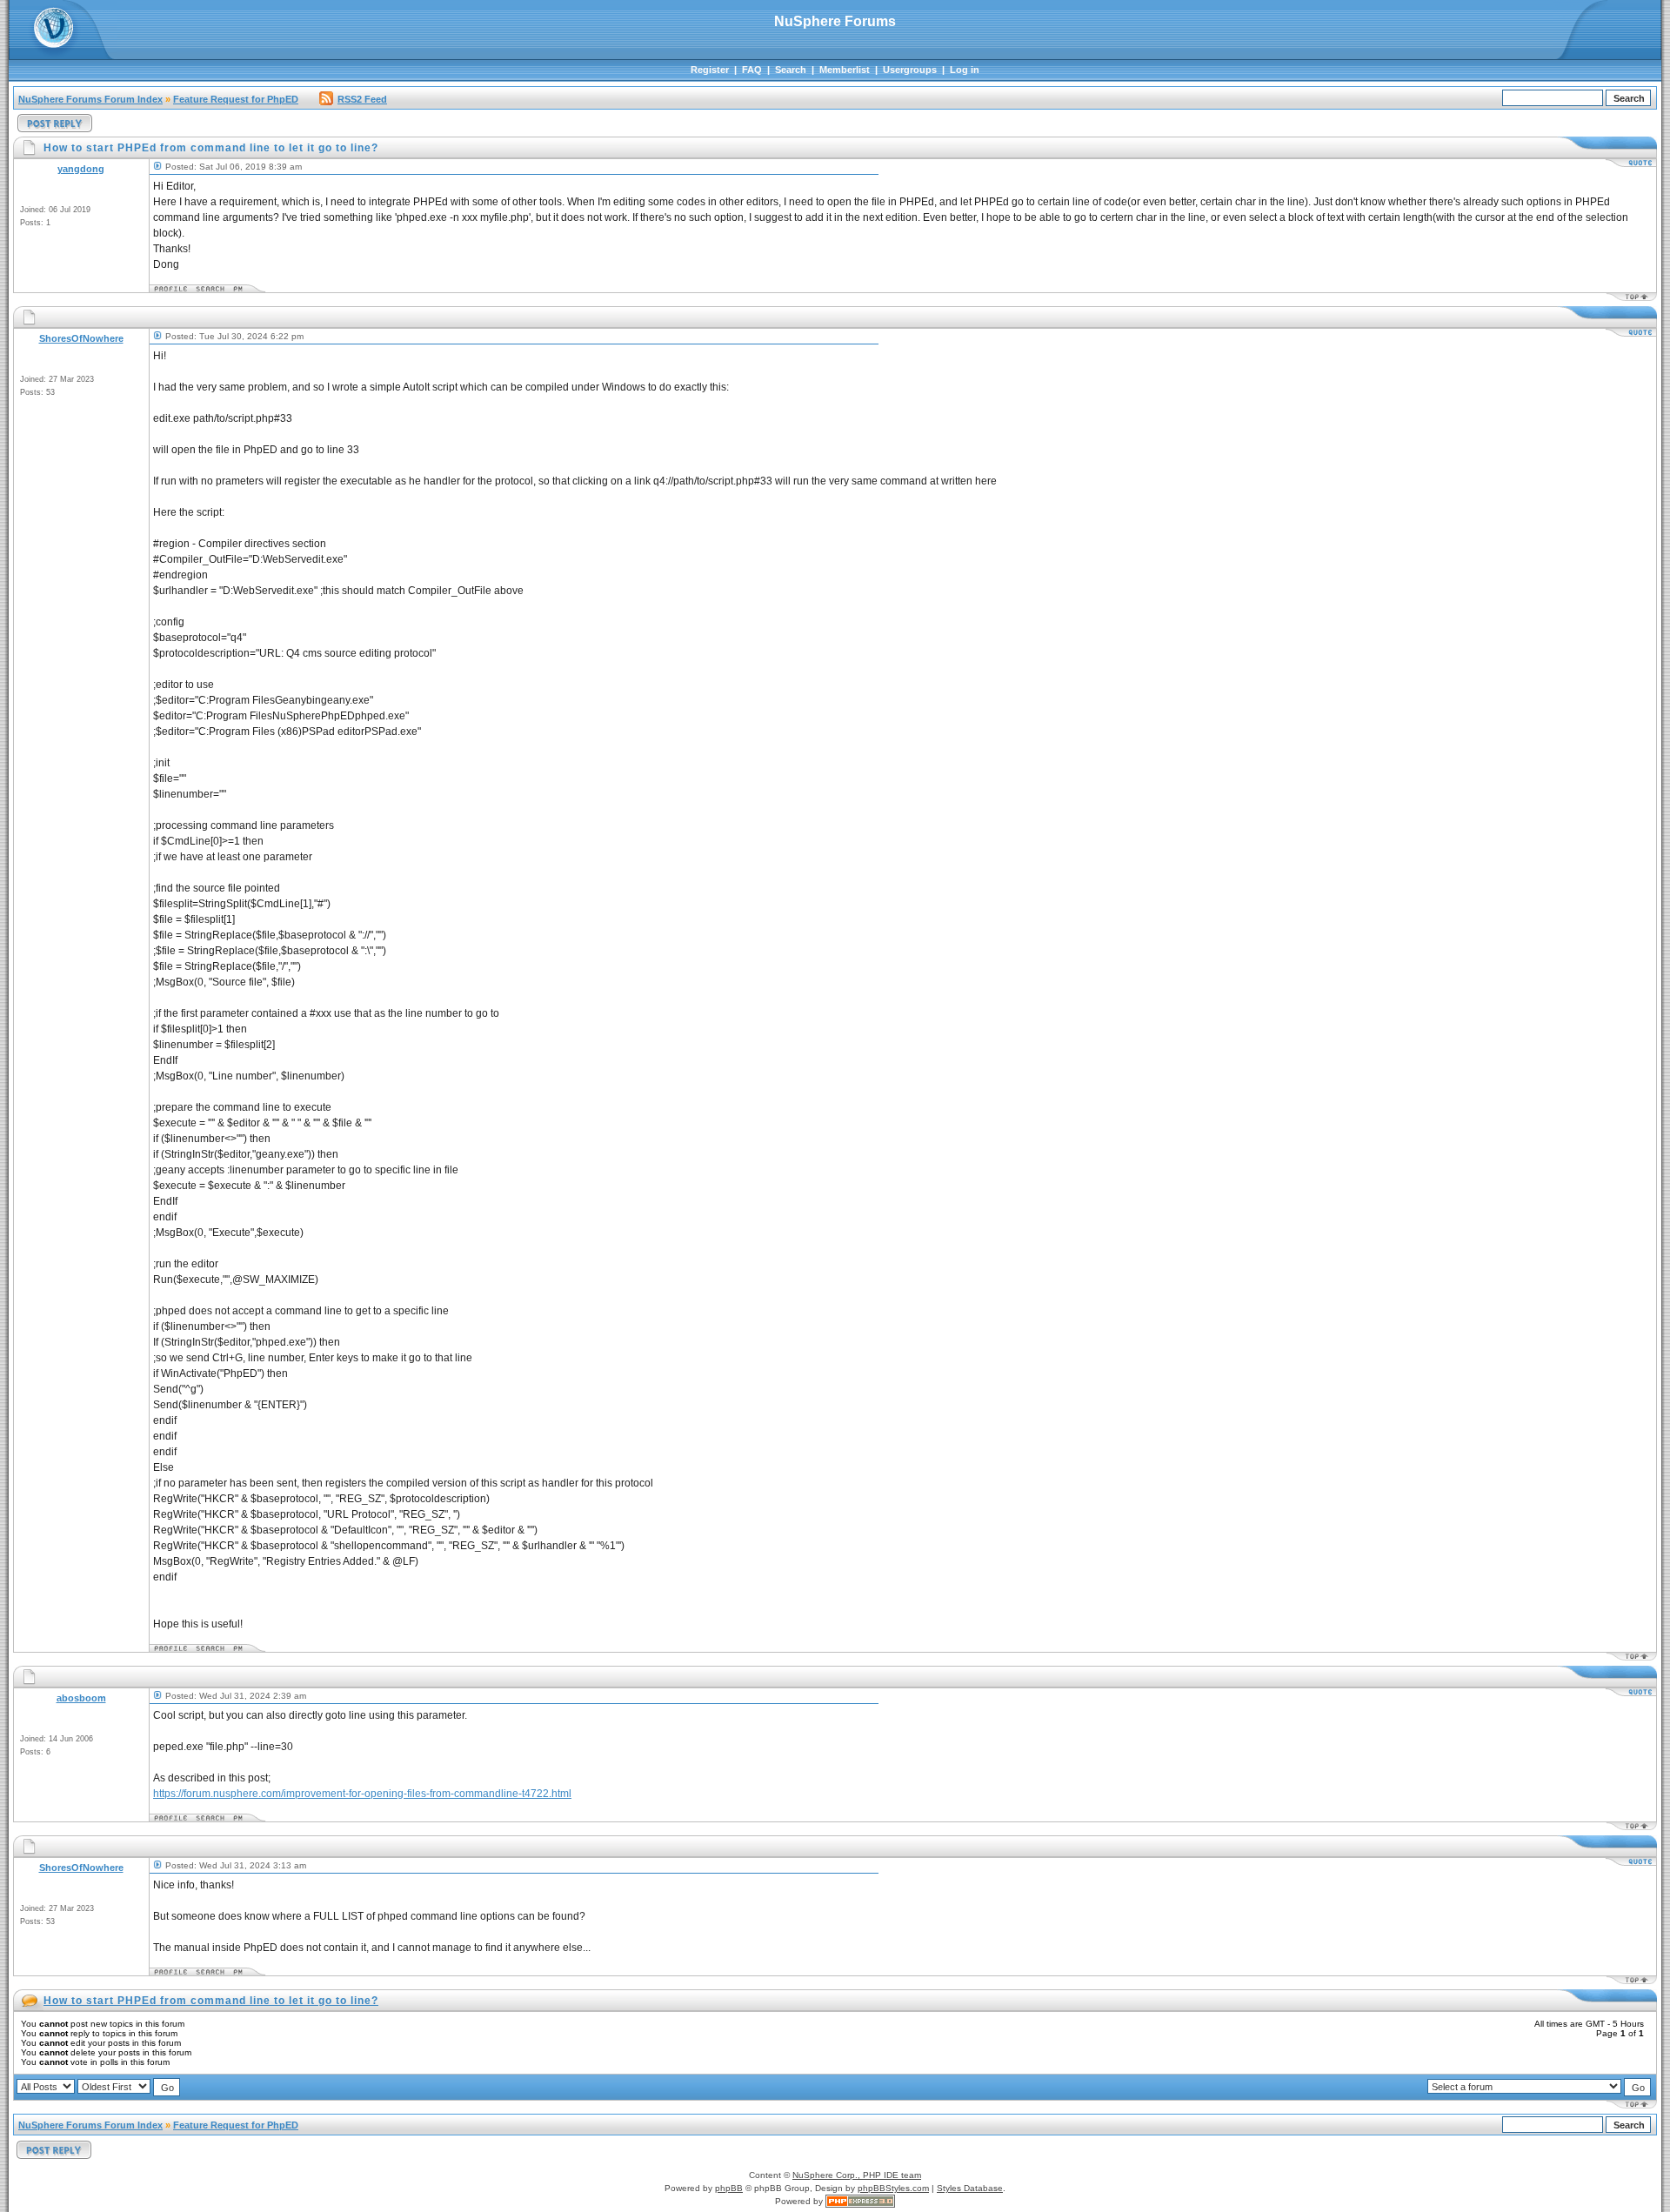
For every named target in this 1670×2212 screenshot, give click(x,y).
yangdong (81, 169)
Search (791, 70)
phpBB (729, 2188)
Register (710, 70)
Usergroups (910, 70)
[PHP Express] (860, 2201)
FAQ (752, 70)
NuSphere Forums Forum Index (90, 99)
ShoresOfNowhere (81, 338)
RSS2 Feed (362, 99)
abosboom (81, 1698)
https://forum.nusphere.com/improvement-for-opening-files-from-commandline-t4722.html (362, 1794)
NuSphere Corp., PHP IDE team (857, 2175)
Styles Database (970, 2188)
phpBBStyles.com (893, 2188)
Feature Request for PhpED (236, 99)
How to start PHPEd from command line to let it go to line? (211, 2001)
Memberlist (845, 70)
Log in (965, 70)
